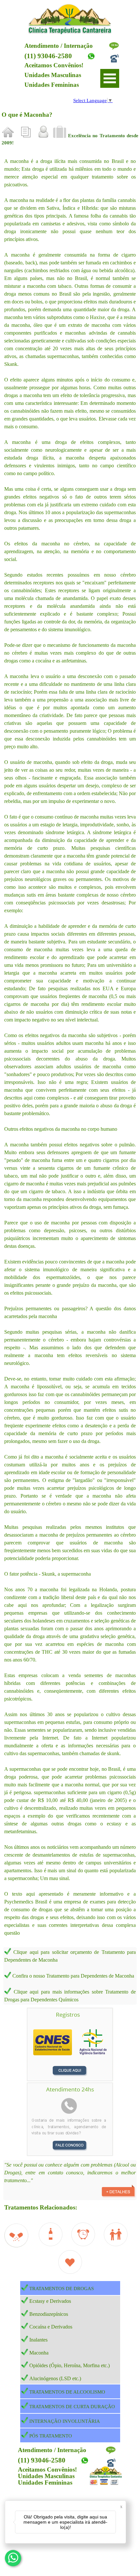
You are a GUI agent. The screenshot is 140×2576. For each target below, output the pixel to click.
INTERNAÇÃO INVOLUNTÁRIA (65, 2421)
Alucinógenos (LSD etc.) (55, 2378)
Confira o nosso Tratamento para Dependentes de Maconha (73, 1976)
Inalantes (38, 2340)
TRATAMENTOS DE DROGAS (62, 2289)
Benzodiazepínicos (49, 2314)
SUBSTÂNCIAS (12, 123)
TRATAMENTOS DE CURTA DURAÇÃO (72, 2407)
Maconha (39, 2353)
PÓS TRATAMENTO (51, 2436)
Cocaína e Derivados (51, 2327)
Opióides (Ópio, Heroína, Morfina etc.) (70, 2365)
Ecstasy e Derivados (50, 2301)
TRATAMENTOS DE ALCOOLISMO (67, 2392)
